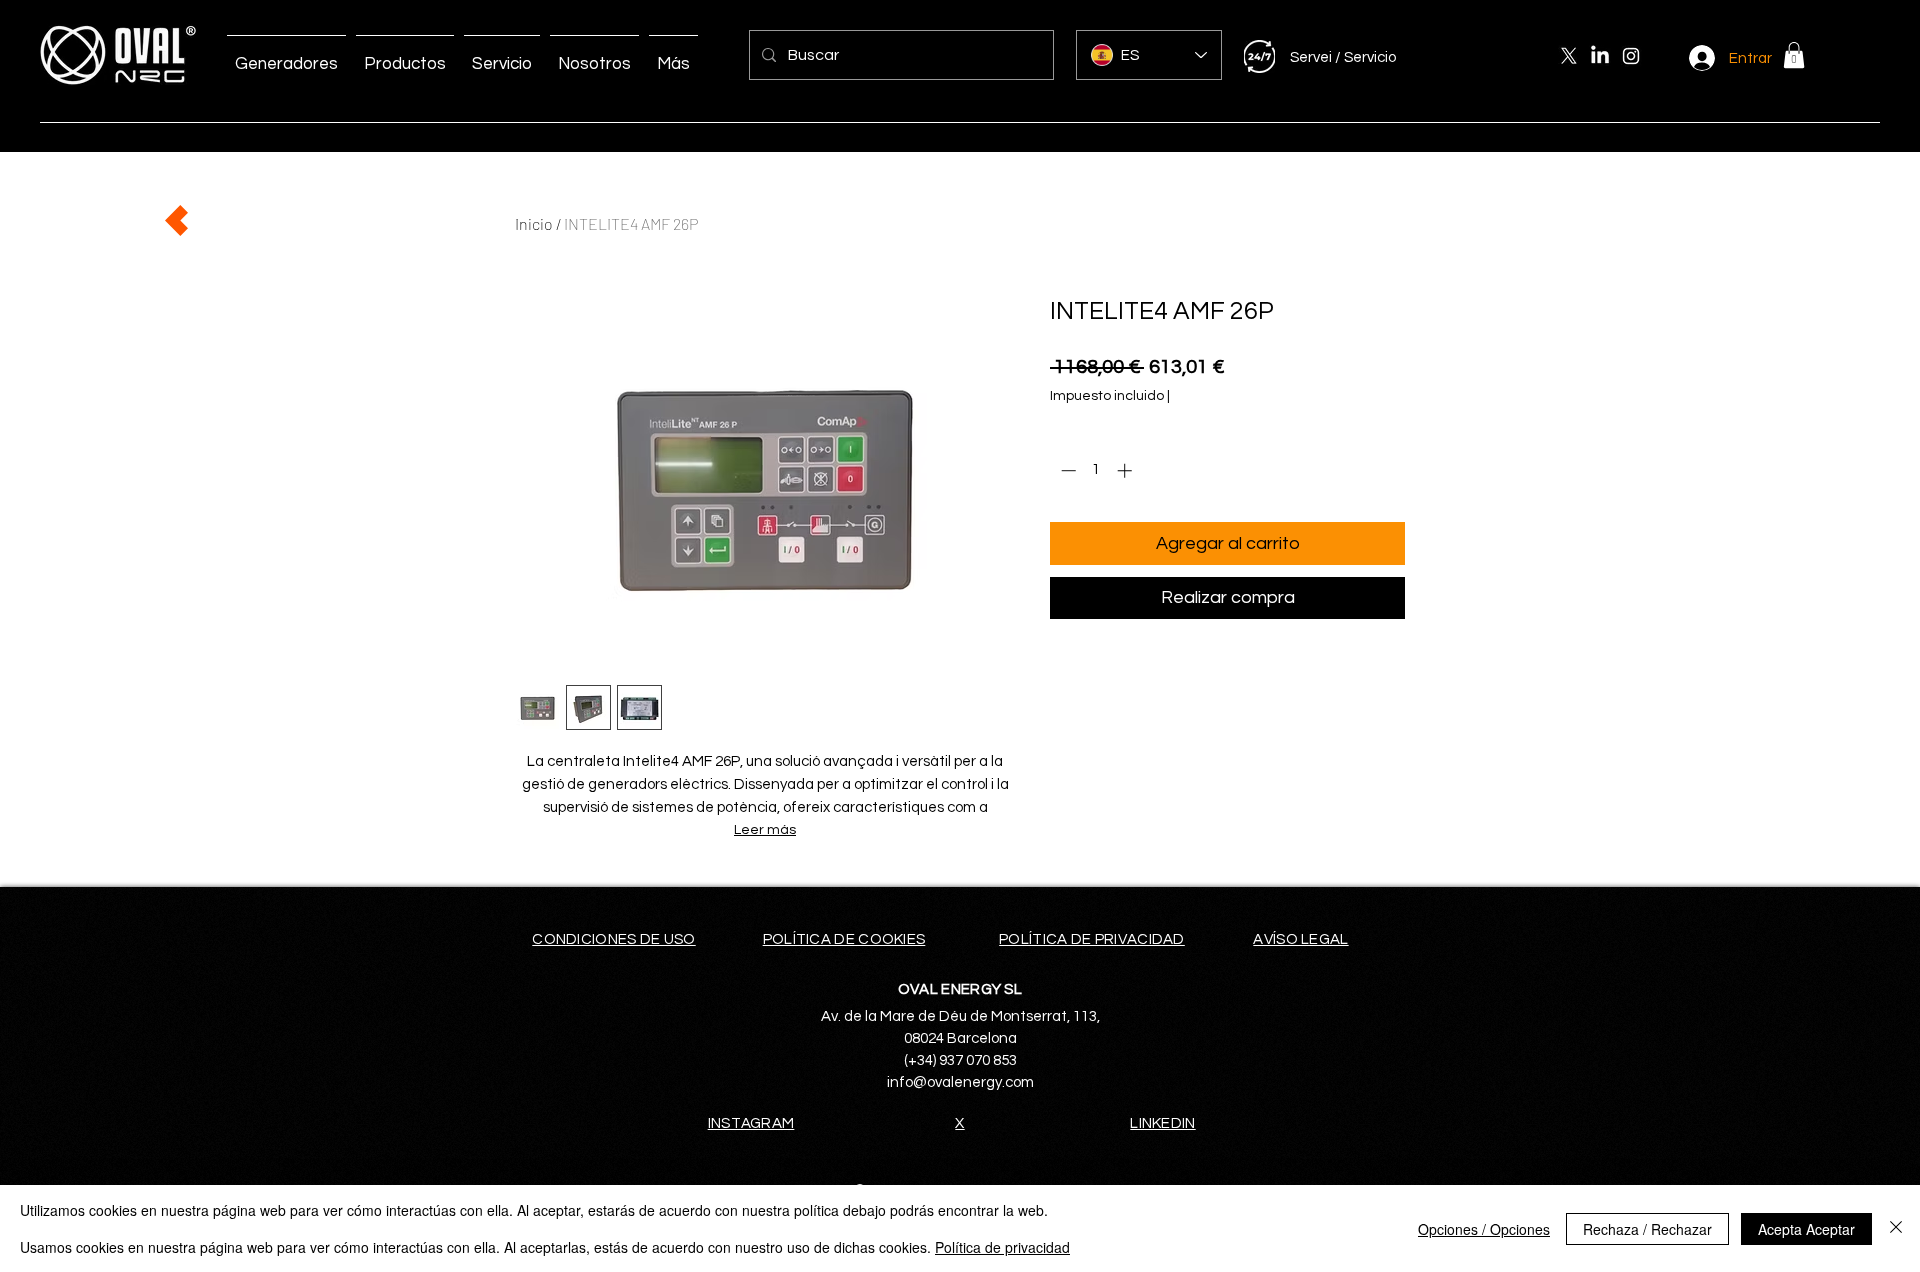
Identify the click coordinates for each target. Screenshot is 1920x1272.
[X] (1569, 56)
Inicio (534, 223)
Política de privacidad (1002, 1247)
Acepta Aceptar (1806, 1229)
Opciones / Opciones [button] (1484, 1229)
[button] (1794, 55)
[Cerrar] (1896, 1228)
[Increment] (1126, 470)
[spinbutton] (1096, 470)
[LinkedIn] (1600, 56)
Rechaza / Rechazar (1647, 1229)
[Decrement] (1066, 470)
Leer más (765, 830)
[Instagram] (1631, 56)
